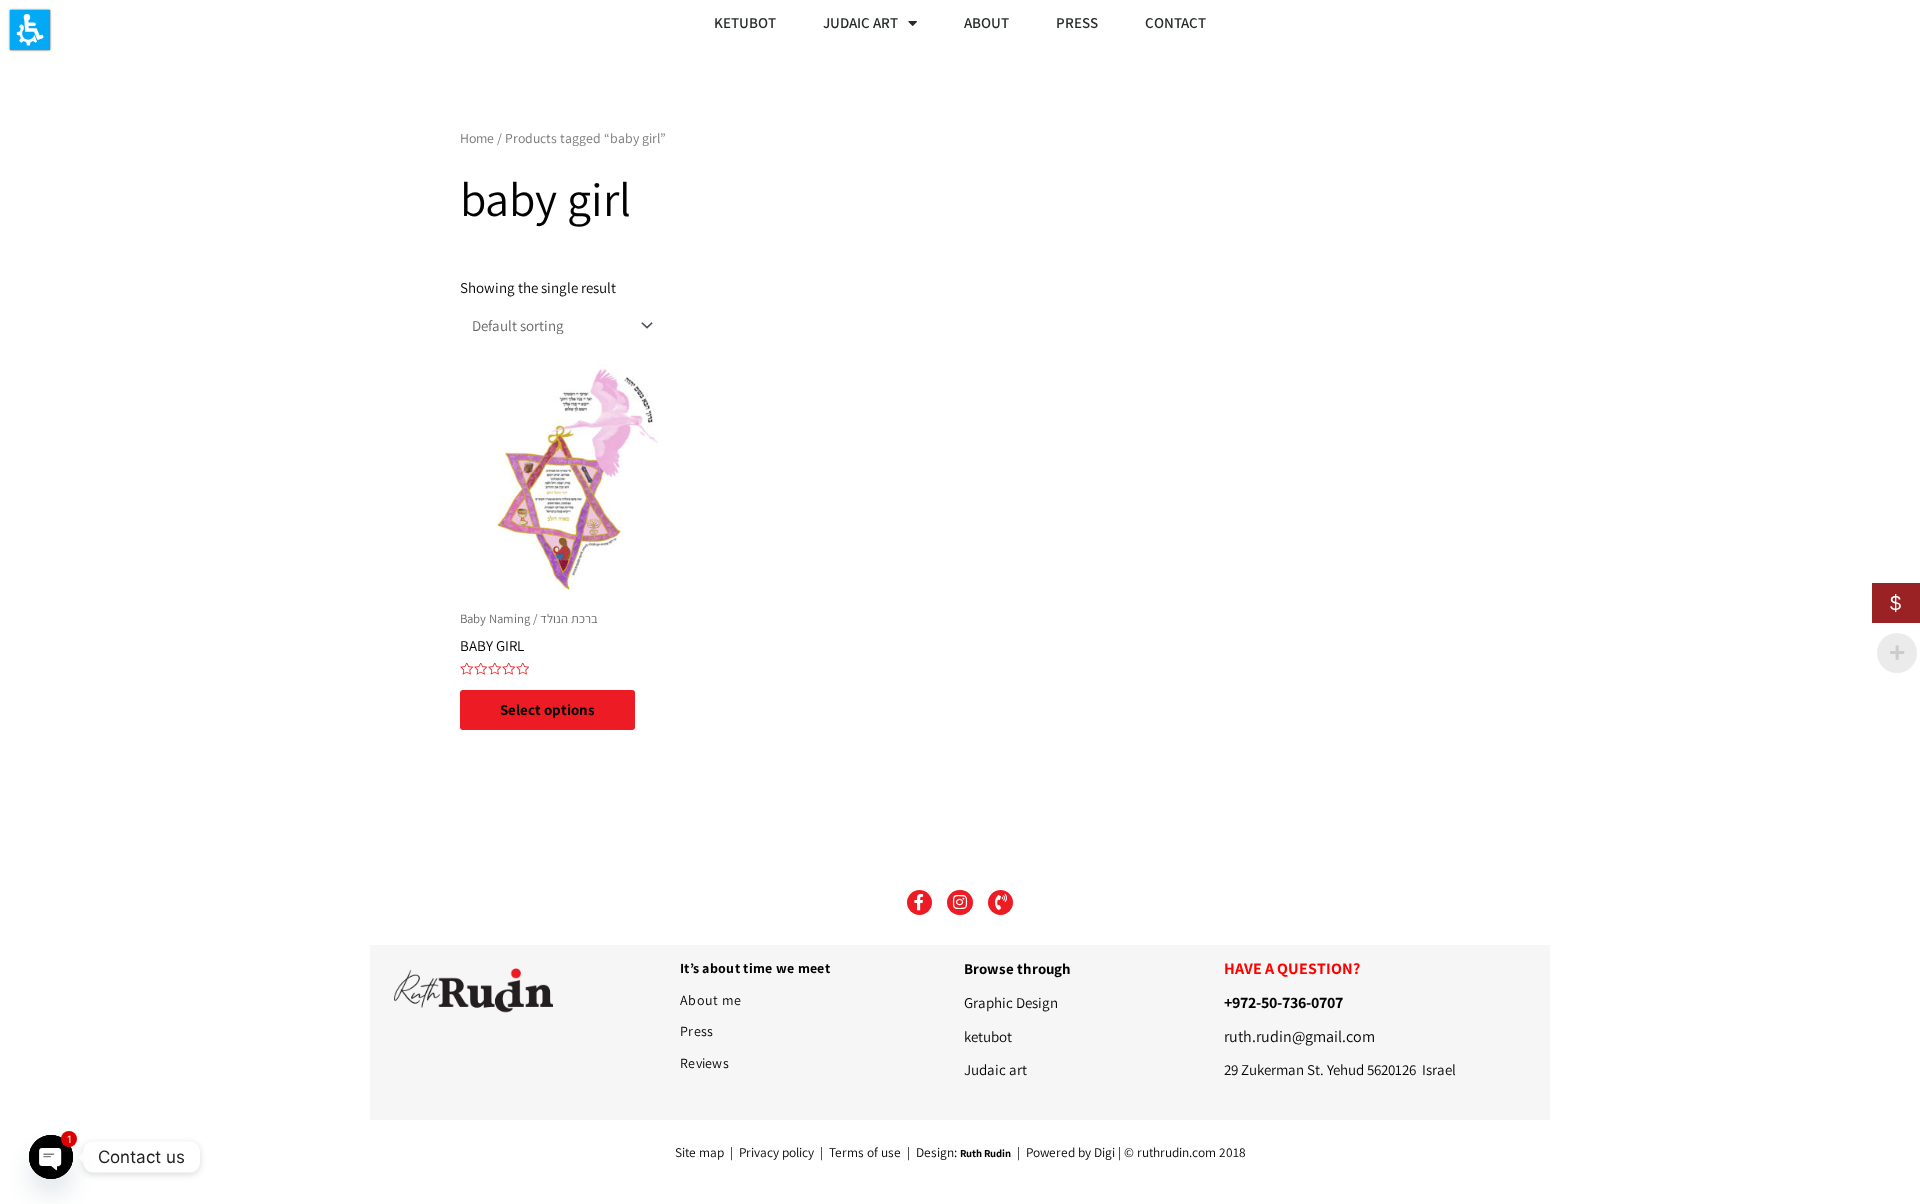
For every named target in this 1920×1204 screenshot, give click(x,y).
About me (710, 1000)
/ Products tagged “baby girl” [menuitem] (613, 137)
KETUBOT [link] (745, 22)
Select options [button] (547, 709)
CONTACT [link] (1175, 22)
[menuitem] (747, 23)
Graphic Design (1011, 1002)
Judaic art (995, 1069)
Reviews (704, 1063)
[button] (30, 30)
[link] (577, 481)
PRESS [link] (1077, 22)
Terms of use (865, 1152)
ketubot (988, 1036)
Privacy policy (778, 1152)
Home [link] (477, 138)
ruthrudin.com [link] (1176, 1152)
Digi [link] (1104, 1152)
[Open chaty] (51, 1157)
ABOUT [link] (986, 22)
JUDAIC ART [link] (860, 22)
